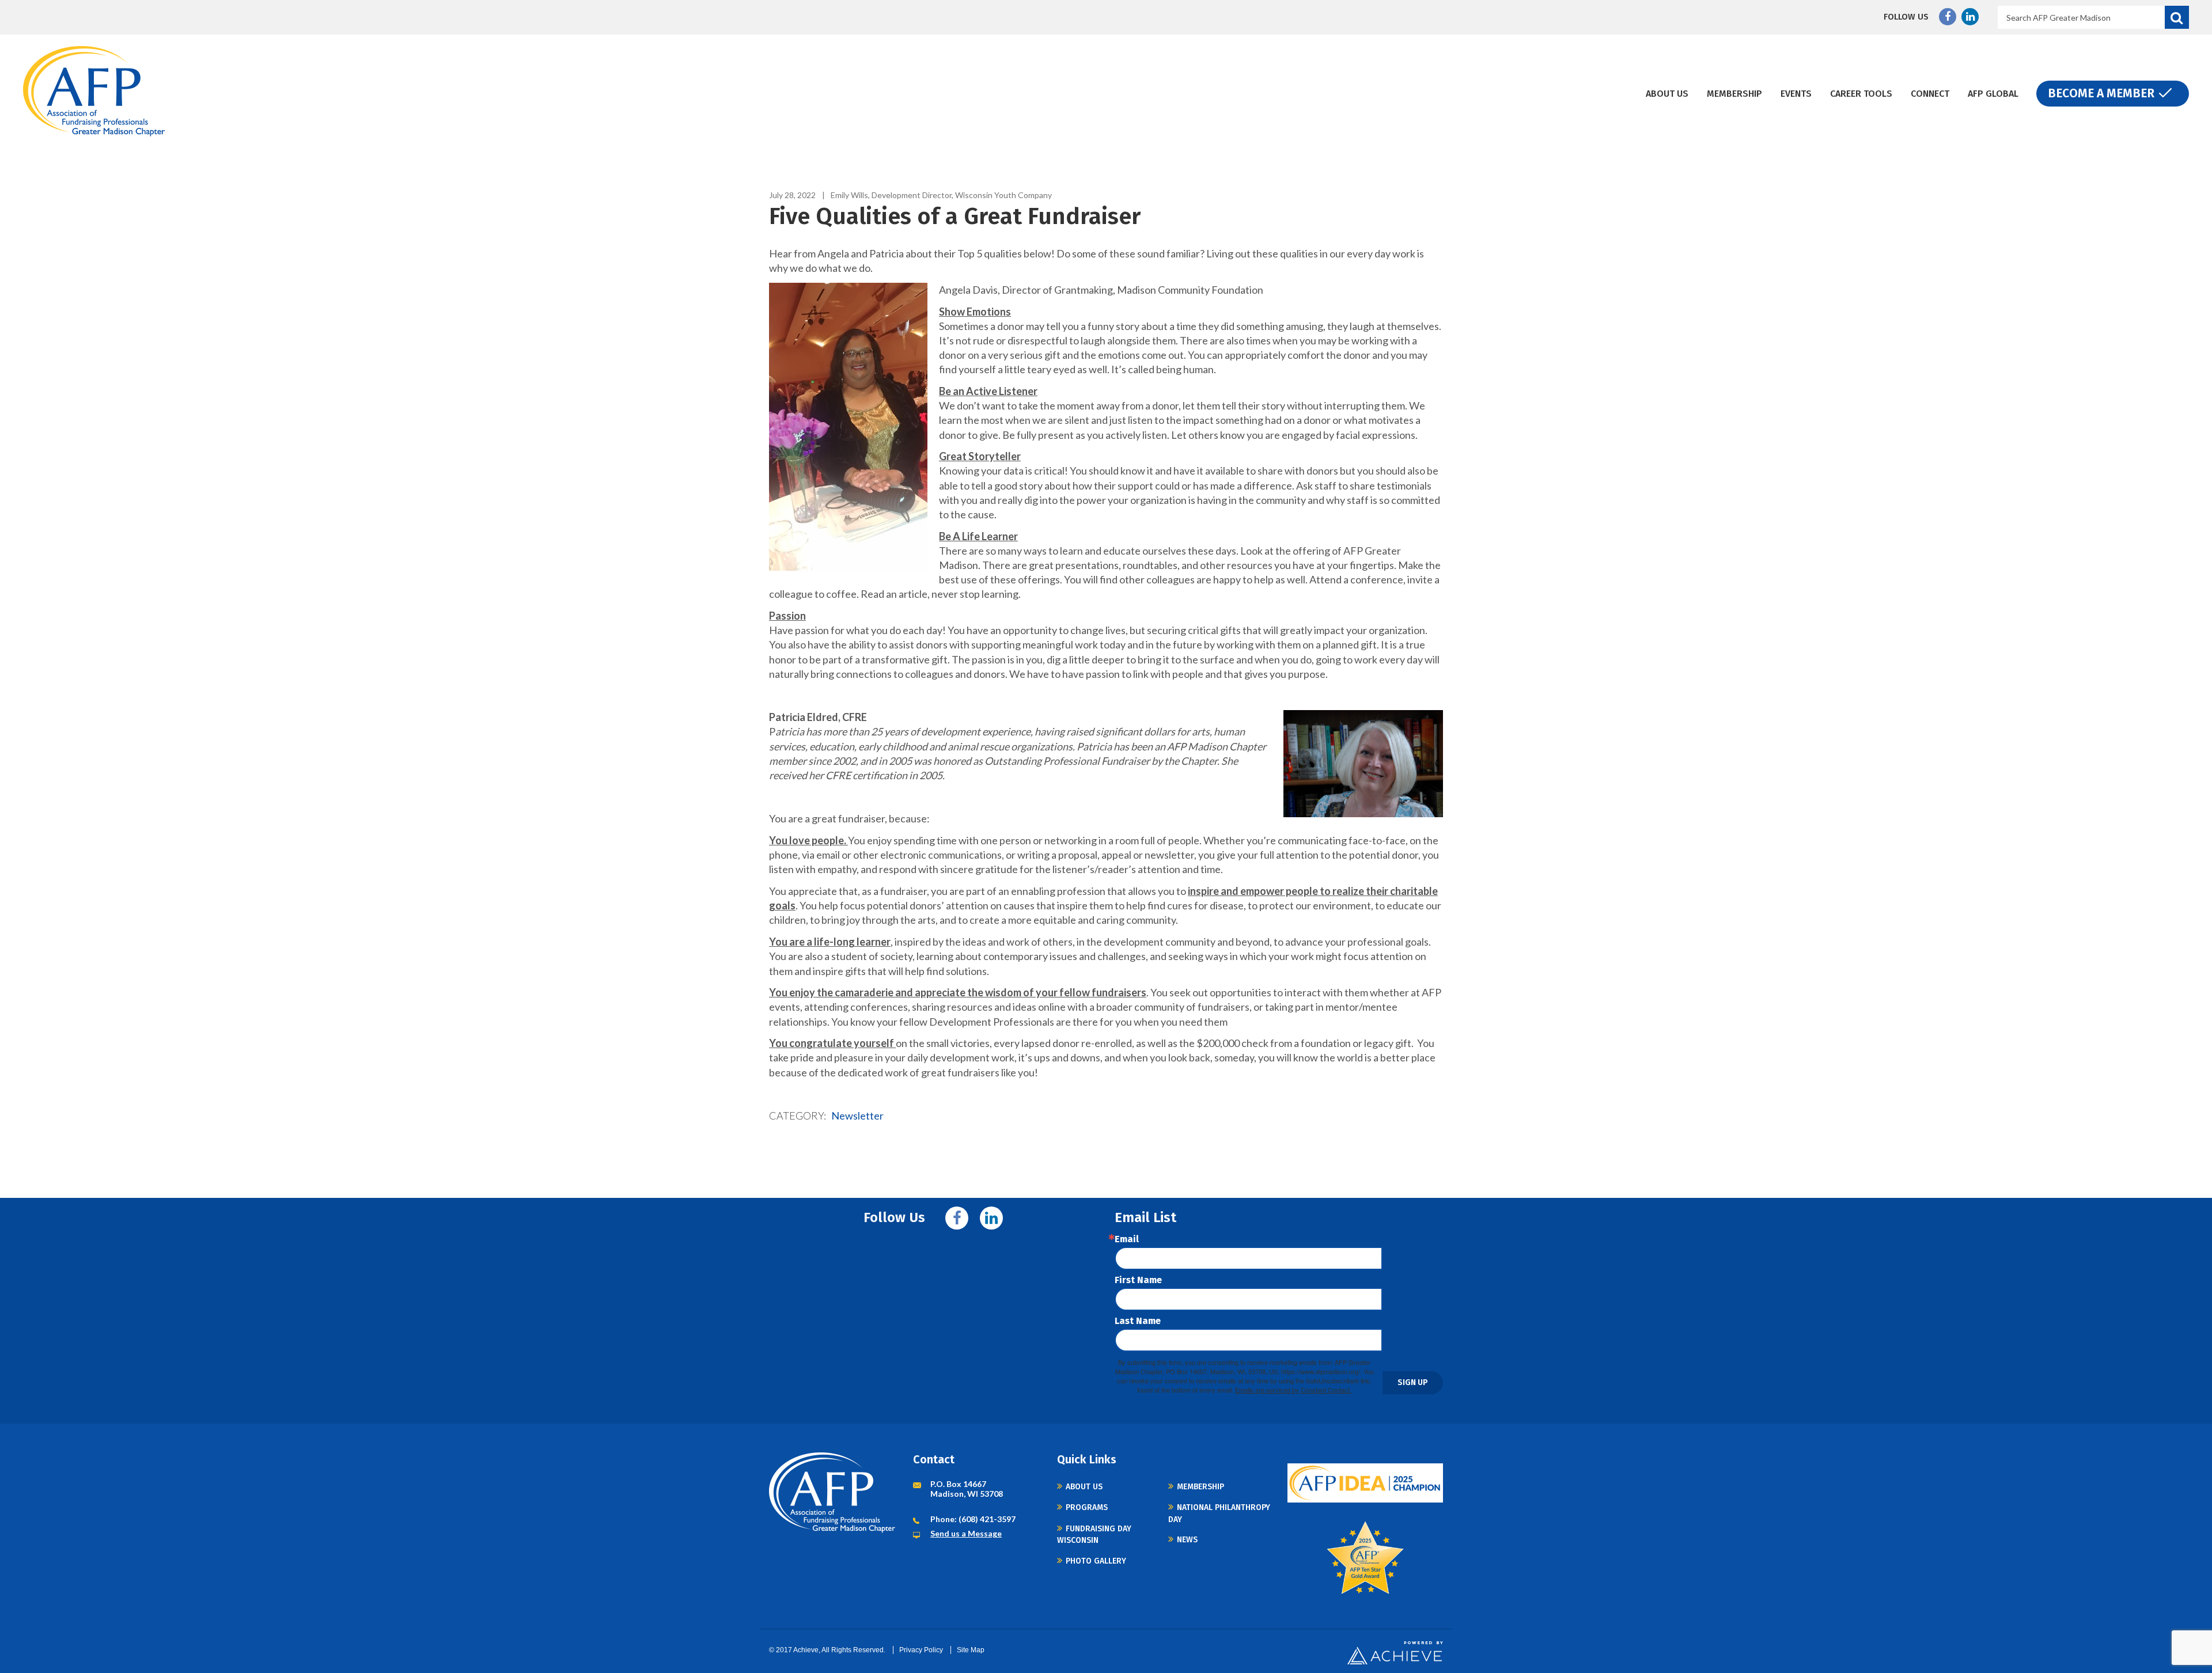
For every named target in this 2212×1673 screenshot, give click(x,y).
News (1187, 1540)
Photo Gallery (1096, 1561)
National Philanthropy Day (1219, 1513)
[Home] (94, 91)
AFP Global (1993, 94)
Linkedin (1970, 17)
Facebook (1948, 17)
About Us (1667, 94)
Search (2177, 17)
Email (1127, 1239)
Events (1796, 94)
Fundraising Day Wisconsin (1094, 1534)
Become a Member (2101, 93)
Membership (1734, 94)
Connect (1930, 94)
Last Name (1138, 1321)
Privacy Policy (921, 1650)
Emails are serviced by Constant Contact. (1293, 1390)
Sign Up (1413, 1382)
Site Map (971, 1650)
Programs (1087, 1507)
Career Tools (1861, 94)
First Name (1138, 1280)
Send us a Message (966, 1533)
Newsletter (857, 1116)
